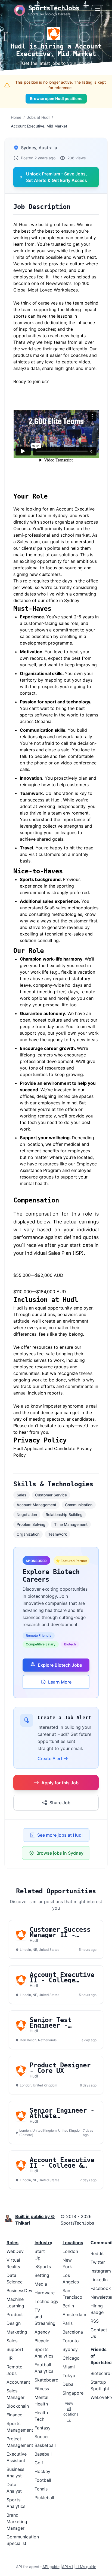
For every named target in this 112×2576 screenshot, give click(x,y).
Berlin (68, 2306)
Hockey (42, 2471)
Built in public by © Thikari (35, 2220)
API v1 (68, 2567)
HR (10, 2358)
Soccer (42, 2437)
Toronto (71, 2341)
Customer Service (51, 1495)
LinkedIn (99, 2280)
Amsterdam (74, 2314)
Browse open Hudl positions (56, 98)
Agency (42, 2332)
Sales (21, 1495)
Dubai (69, 2384)
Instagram (101, 2271)
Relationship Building (64, 1515)
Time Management (71, 1524)
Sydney (70, 2349)
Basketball (45, 2445)
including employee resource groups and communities (49, 1367)
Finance (14, 2415)
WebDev (15, 2251)
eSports (43, 2267)
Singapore (73, 2393)
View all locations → (69, 2411)
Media (41, 2284)
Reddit (97, 2253)
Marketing (17, 2332)
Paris (68, 2323)
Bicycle (42, 2341)
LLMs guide (86, 2567)
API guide (51, 2567)
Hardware (45, 2293)
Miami (69, 2367)
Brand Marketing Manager (17, 2522)
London (70, 2251)
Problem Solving (31, 1524)
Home (16, 117)
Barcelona (73, 2332)
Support (15, 2349)
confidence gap (46, 1412)
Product (15, 2314)
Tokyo (69, 2375)
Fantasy (43, 2428)
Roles (13, 2243)
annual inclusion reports (38, 1393)
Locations (73, 2243)
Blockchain (18, 2406)
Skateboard (46, 2380)
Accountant (18, 2382)
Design (14, 2323)
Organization (28, 1534)
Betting (42, 2275)
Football (43, 2480)
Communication (79, 1505)
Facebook (101, 2288)
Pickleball (44, 2498)
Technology (46, 2301)
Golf (39, 2463)
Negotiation (27, 1515)
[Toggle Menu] (98, 10)
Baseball (43, 2454)
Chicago (71, 2358)
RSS (95, 2321)
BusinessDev (19, 2291)
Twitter (98, 2262)
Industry (43, 2243)
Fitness (42, 2389)
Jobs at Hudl (38, 117)
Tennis (41, 2489)
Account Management (36, 1505)
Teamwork (57, 1534)
